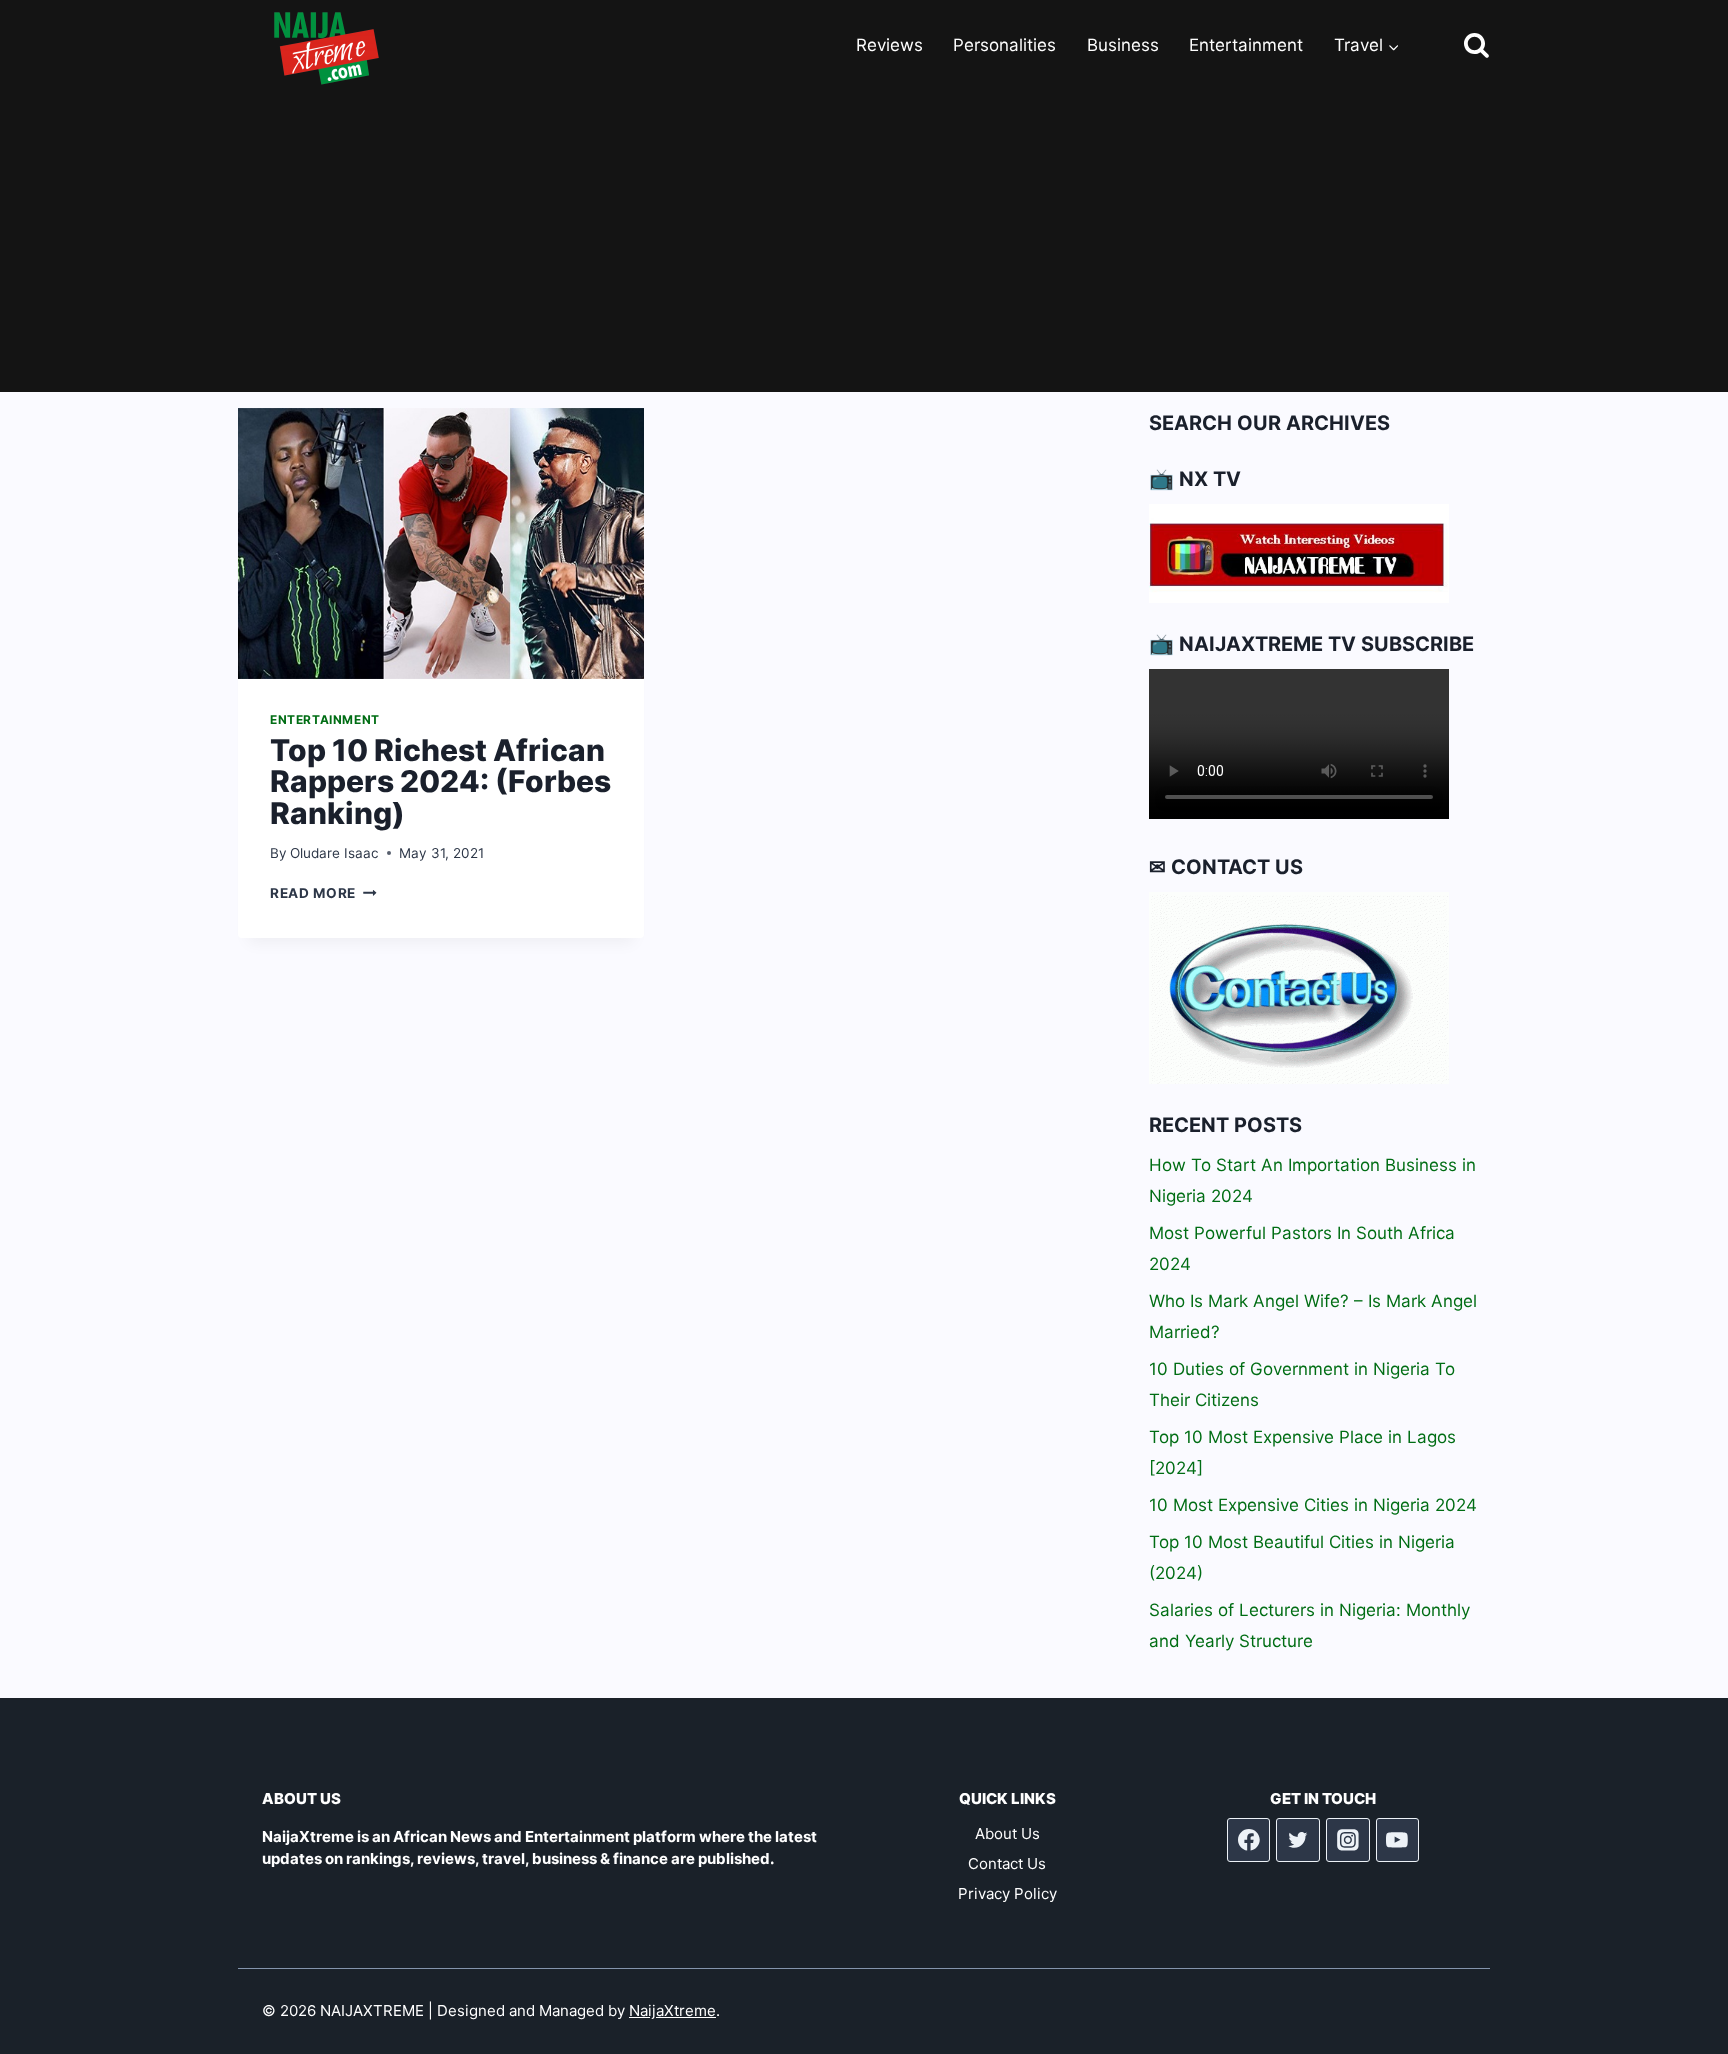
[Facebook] (1249, 1840)
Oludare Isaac (334, 853)
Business (1123, 45)
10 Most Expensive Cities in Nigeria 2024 (1313, 1505)
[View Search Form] (1458, 46)
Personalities (1004, 45)
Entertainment (1246, 45)
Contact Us (1007, 1863)
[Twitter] (1298, 1840)
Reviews (889, 45)
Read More (323, 893)
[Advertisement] (864, 242)
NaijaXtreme (672, 2010)
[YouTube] (1398, 1840)
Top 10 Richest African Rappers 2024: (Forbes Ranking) (440, 781)
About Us (1007, 1833)
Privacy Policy (1007, 1893)
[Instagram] (1348, 1840)
